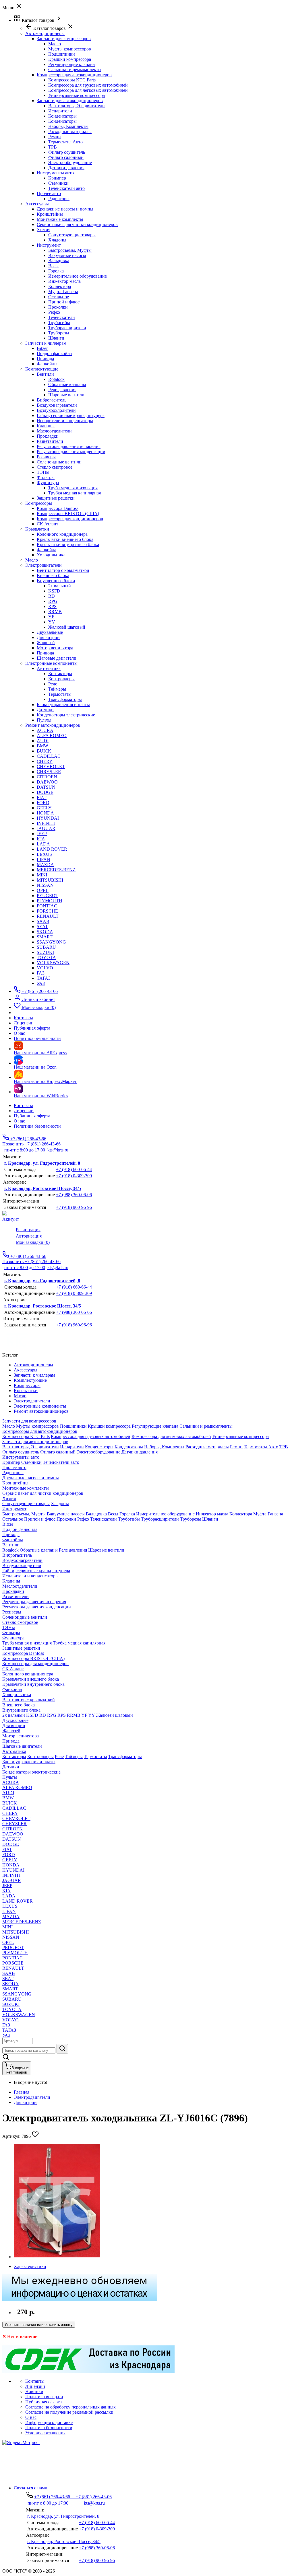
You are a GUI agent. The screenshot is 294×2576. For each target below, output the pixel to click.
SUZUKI (45, 952)
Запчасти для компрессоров (64, 39)
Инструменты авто (55, 173)
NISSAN (45, 885)
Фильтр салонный (66, 157)
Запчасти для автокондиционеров (70, 101)
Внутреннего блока (56, 581)
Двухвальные (50, 632)
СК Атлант (48, 524)
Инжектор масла (64, 281)
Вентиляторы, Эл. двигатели (77, 106)
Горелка (56, 271)
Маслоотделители (54, 431)
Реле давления (62, 390)
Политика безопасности (37, 1126)
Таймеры (57, 689)
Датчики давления (66, 168)
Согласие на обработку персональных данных (70, 2407)
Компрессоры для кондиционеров (70, 519)
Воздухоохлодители (56, 410)
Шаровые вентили (66, 395)
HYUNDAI (48, 818)
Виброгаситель (52, 400)
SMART (45, 937)
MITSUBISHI (50, 880)
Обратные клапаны (67, 384)
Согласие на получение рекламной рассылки (69, 2412)
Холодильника (51, 555)
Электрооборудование (70, 162)
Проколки (58, 307)
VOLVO (45, 968)
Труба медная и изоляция (73, 488)
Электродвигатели (32, 2097)
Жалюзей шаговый (67, 627)
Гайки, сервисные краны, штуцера (71, 415)
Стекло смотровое (55, 467)
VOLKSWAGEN (53, 963)
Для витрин (48, 637)
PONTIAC (47, 906)
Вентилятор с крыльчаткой (63, 570)
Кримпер (57, 178)
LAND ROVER (52, 849)
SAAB (43, 921)
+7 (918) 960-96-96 (74, 1207)
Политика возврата (44, 2397)
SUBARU (46, 947)
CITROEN (47, 777)
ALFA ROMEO (52, 735)
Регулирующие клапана (71, 64)
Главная (22, 2092)
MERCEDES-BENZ (56, 870)
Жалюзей (46, 643)
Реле (53, 684)
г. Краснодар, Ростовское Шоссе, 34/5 (43, 1188)
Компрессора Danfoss (58, 508)
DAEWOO (47, 782)
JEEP (42, 834)
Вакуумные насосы (67, 255)
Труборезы (59, 333)
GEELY (44, 808)
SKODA (45, 932)
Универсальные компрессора (77, 95)
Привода (45, 359)
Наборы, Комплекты (68, 126)
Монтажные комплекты (60, 219)
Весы (53, 266)
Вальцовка (59, 261)
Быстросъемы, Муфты (70, 250)
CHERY (45, 761)
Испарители (60, 111)
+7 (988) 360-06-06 (74, 1195)
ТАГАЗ (44, 978)
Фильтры (46, 477)
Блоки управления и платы (63, 705)
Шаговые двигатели (57, 658)
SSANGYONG (51, 942)
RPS (52, 606)
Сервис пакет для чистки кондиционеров (77, 224)
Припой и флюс (64, 302)
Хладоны (57, 240)
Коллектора (60, 286)
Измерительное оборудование (78, 276)
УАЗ (41, 983)
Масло (55, 44)
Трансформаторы (65, 699)
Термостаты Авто (65, 142)
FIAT (42, 797)
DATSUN (46, 787)
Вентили (45, 374)
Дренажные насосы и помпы (65, 209)
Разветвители (50, 441)
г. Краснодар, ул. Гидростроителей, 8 (42, 1163)
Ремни (55, 137)
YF (51, 617)
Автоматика (49, 668)
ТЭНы (43, 472)
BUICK (44, 751)
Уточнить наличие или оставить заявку (39, 2325)
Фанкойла (47, 550)
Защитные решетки (56, 498)
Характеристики (30, 2266)
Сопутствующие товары (72, 235)
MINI (42, 875)
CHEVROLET (51, 766)
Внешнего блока (53, 575)
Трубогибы (59, 323)
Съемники (58, 183)
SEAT (42, 926)
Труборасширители (67, 328)
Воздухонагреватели (57, 405)
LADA (43, 844)
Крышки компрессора (70, 59)
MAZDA (45, 865)
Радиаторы (59, 199)
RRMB (55, 612)
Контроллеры (61, 679)
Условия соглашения (45, 2433)
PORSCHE (47, 911)
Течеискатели (62, 317)
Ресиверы (46, 457)
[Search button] (62, 2049)
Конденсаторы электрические (66, 715)
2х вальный (60, 586)
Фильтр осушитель (67, 152)
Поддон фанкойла (54, 353)
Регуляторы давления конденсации (71, 452)
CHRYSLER (49, 772)
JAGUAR (46, 828)
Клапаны (46, 426)
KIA (41, 839)
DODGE (45, 792)
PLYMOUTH (50, 901)
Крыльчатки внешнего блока (65, 539)
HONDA (45, 813)
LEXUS (44, 854)
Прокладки (48, 436)
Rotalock (56, 379)
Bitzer (42, 348)
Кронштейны (50, 214)
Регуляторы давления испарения (69, 446)
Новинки (34, 2391)
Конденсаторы (62, 116)
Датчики (45, 710)
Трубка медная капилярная (75, 493)
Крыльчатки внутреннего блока (68, 544)
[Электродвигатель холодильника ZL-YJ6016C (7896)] (57, 2257)
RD (52, 596)
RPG (53, 601)
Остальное (59, 297)
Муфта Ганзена (63, 292)
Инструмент (49, 245)
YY (52, 622)
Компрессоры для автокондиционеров (74, 75)
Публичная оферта (32, 1116)
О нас (19, 1121)
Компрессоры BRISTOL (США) (68, 514)
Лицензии (24, 1111)
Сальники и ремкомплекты (75, 70)
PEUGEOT (48, 896)
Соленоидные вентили (59, 462)
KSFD (54, 591)
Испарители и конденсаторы (65, 421)
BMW (42, 746)
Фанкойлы (47, 364)
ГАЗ (41, 973)
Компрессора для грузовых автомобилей (88, 85)
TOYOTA (46, 957)
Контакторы (60, 674)
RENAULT (48, 916)
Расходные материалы (70, 131)
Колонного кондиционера (62, 534)
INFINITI (46, 823)
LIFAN (43, 859)
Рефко (54, 312)
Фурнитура (48, 483)
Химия (43, 230)
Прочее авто (49, 193)
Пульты (44, 720)
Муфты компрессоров (70, 49)
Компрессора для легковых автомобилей (88, 90)
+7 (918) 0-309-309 (74, 1176)
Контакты (23, 1105)
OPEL (43, 890)
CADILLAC (49, 756)
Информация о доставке (49, 2422)
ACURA (45, 730)
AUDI (43, 741)
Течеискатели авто (66, 188)
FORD (43, 803)
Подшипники (62, 54)
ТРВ (53, 147)
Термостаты (60, 694)
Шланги (56, 338)
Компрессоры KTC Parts (72, 80)
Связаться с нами (31, 2488)
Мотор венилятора (55, 648)
